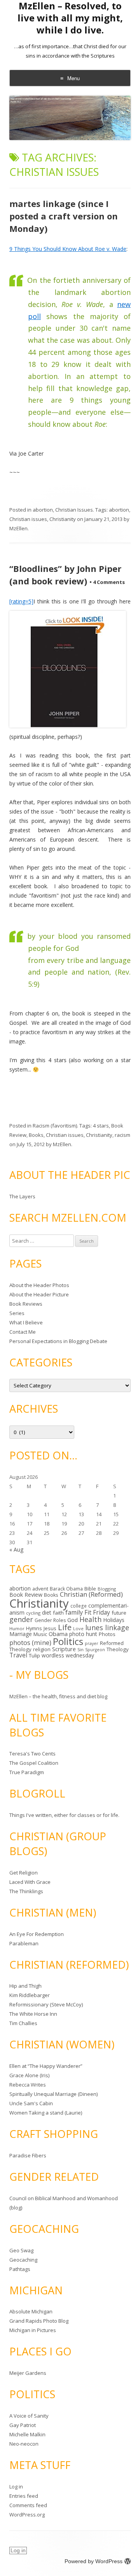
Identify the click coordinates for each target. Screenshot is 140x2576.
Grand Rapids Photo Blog (39, 2321)
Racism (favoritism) (55, 1126)
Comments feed (28, 2505)
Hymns (34, 1628)
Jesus (50, 1628)
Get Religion (24, 1873)
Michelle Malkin (27, 2434)
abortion (43, 510)
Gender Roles (50, 1620)
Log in (16, 2487)
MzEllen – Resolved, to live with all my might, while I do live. (70, 18)
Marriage (21, 1634)
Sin (80, 1649)
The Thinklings (26, 1891)
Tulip (34, 1655)
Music (40, 1634)
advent (40, 1589)
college (79, 1606)
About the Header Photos (39, 1285)
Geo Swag (21, 2250)
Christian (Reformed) (91, 1594)
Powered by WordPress (94, 2561)
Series (17, 1313)
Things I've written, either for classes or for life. (64, 1815)
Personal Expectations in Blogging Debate (58, 1341)
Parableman (24, 1943)
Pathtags (20, 2269)
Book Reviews (26, 1304)
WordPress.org (27, 2515)
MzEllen (18, 528)
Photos (107, 1634)
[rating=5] (21, 601)
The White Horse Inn (33, 2014)
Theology (118, 1649)
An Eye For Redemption (37, 1934)
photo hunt (83, 1634)
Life (65, 1627)
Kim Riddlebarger (30, 1995)
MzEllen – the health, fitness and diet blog (58, 1696)
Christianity (63, 519)
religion (42, 1649)
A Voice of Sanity (29, 2416)
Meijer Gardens (28, 2373)
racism (122, 1135)
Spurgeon (95, 1650)
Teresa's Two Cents (32, 1754)
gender (21, 1619)
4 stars (101, 1126)
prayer (92, 1643)
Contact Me (23, 1332)
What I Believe (26, 1322)
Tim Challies (23, 2023)
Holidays (114, 1620)
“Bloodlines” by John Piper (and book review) (65, 575)
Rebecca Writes (28, 2085)
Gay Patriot (23, 2425)
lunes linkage (107, 1627)
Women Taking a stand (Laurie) (46, 2113)
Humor (17, 1628)
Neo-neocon (24, 2444)
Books (36, 1135)
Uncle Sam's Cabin (31, 2103)
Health (90, 1619)
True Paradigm (27, 1772)
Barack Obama (66, 1589)
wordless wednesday (68, 1655)
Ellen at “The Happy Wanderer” (46, 2066)
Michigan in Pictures (33, 2330)
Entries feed (24, 2496)
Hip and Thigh (25, 1986)
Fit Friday (97, 1612)
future (119, 1613)
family (74, 1612)
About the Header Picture (39, 1294)
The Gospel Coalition (34, 1763)
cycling (33, 1613)
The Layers (22, 1196)
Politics (68, 1641)
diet (47, 1612)
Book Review (26, 1595)
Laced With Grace (30, 1882)
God (73, 1620)
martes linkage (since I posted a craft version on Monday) (64, 216)
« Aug (16, 1549)
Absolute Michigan (31, 2311)
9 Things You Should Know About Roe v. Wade (68, 249)
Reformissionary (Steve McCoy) (46, 2004)
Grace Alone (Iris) (29, 2075)
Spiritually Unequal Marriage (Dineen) (53, 2094)
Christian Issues (74, 510)
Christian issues (28, 519)
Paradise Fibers (28, 2155)
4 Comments (107, 582)
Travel (18, 1655)
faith (58, 1613)
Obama (58, 1634)
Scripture (64, 1649)
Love (78, 1628)
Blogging (107, 1589)
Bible (90, 1589)
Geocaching (23, 2260)
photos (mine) (30, 1643)
